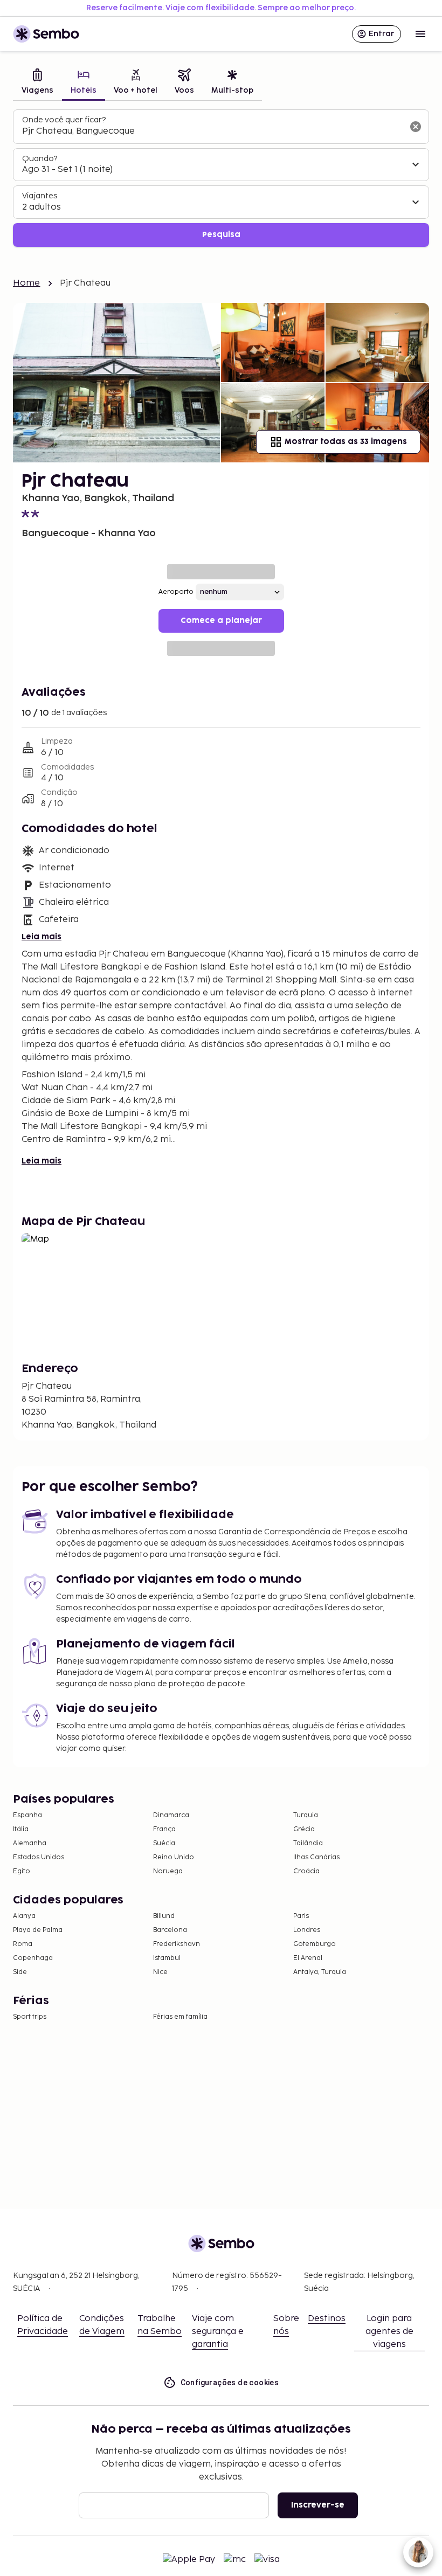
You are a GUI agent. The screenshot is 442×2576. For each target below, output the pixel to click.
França (164, 1829)
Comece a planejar (221, 621)
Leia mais (42, 937)
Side (20, 1972)
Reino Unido (174, 1857)
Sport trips (30, 2017)
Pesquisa (221, 235)
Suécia (164, 1843)
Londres (307, 1930)
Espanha (27, 1815)
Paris (301, 1916)
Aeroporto (176, 592)
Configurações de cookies (230, 2383)
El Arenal (308, 1958)
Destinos (327, 2319)
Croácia (306, 1871)
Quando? (40, 159)
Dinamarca (171, 1815)
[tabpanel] (221, 178)
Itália (21, 1829)
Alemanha (30, 1843)
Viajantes (40, 196)
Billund (164, 1916)
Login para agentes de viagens (389, 2332)
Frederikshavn (177, 1944)
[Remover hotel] (416, 127)
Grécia (304, 1829)
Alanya (24, 1916)
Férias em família (180, 2017)
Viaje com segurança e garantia (218, 2332)
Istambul (167, 1958)
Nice (160, 1972)
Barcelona (170, 1930)
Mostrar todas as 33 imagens (346, 442)
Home (27, 283)
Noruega (168, 1871)
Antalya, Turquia (320, 1972)
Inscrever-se (318, 2505)
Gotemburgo (315, 1944)
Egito (22, 1871)
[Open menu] (420, 34)
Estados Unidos (39, 1857)
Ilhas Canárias (316, 1857)
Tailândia (308, 1843)
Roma (23, 1944)
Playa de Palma (38, 1930)
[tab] (37, 83)
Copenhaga (33, 1958)
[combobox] (212, 131)
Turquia (306, 1815)
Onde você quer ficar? (64, 120)
